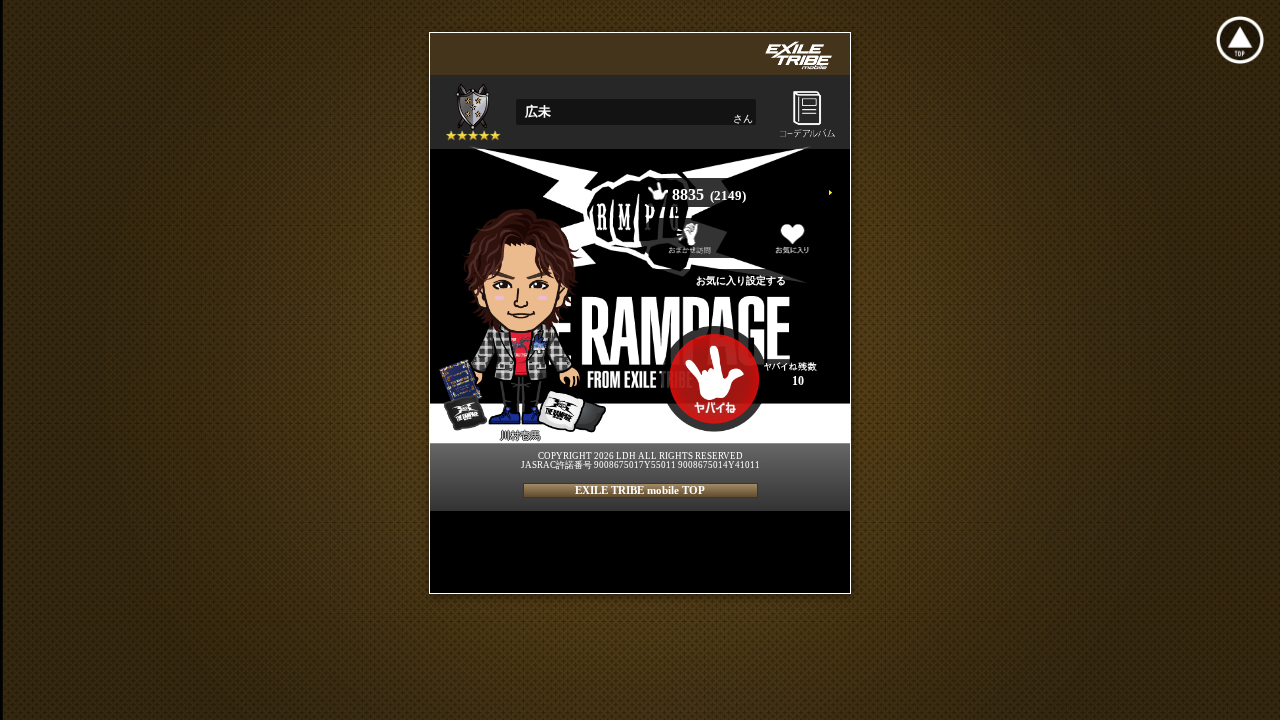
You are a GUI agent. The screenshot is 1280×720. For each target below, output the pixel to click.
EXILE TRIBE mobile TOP (640, 490)
